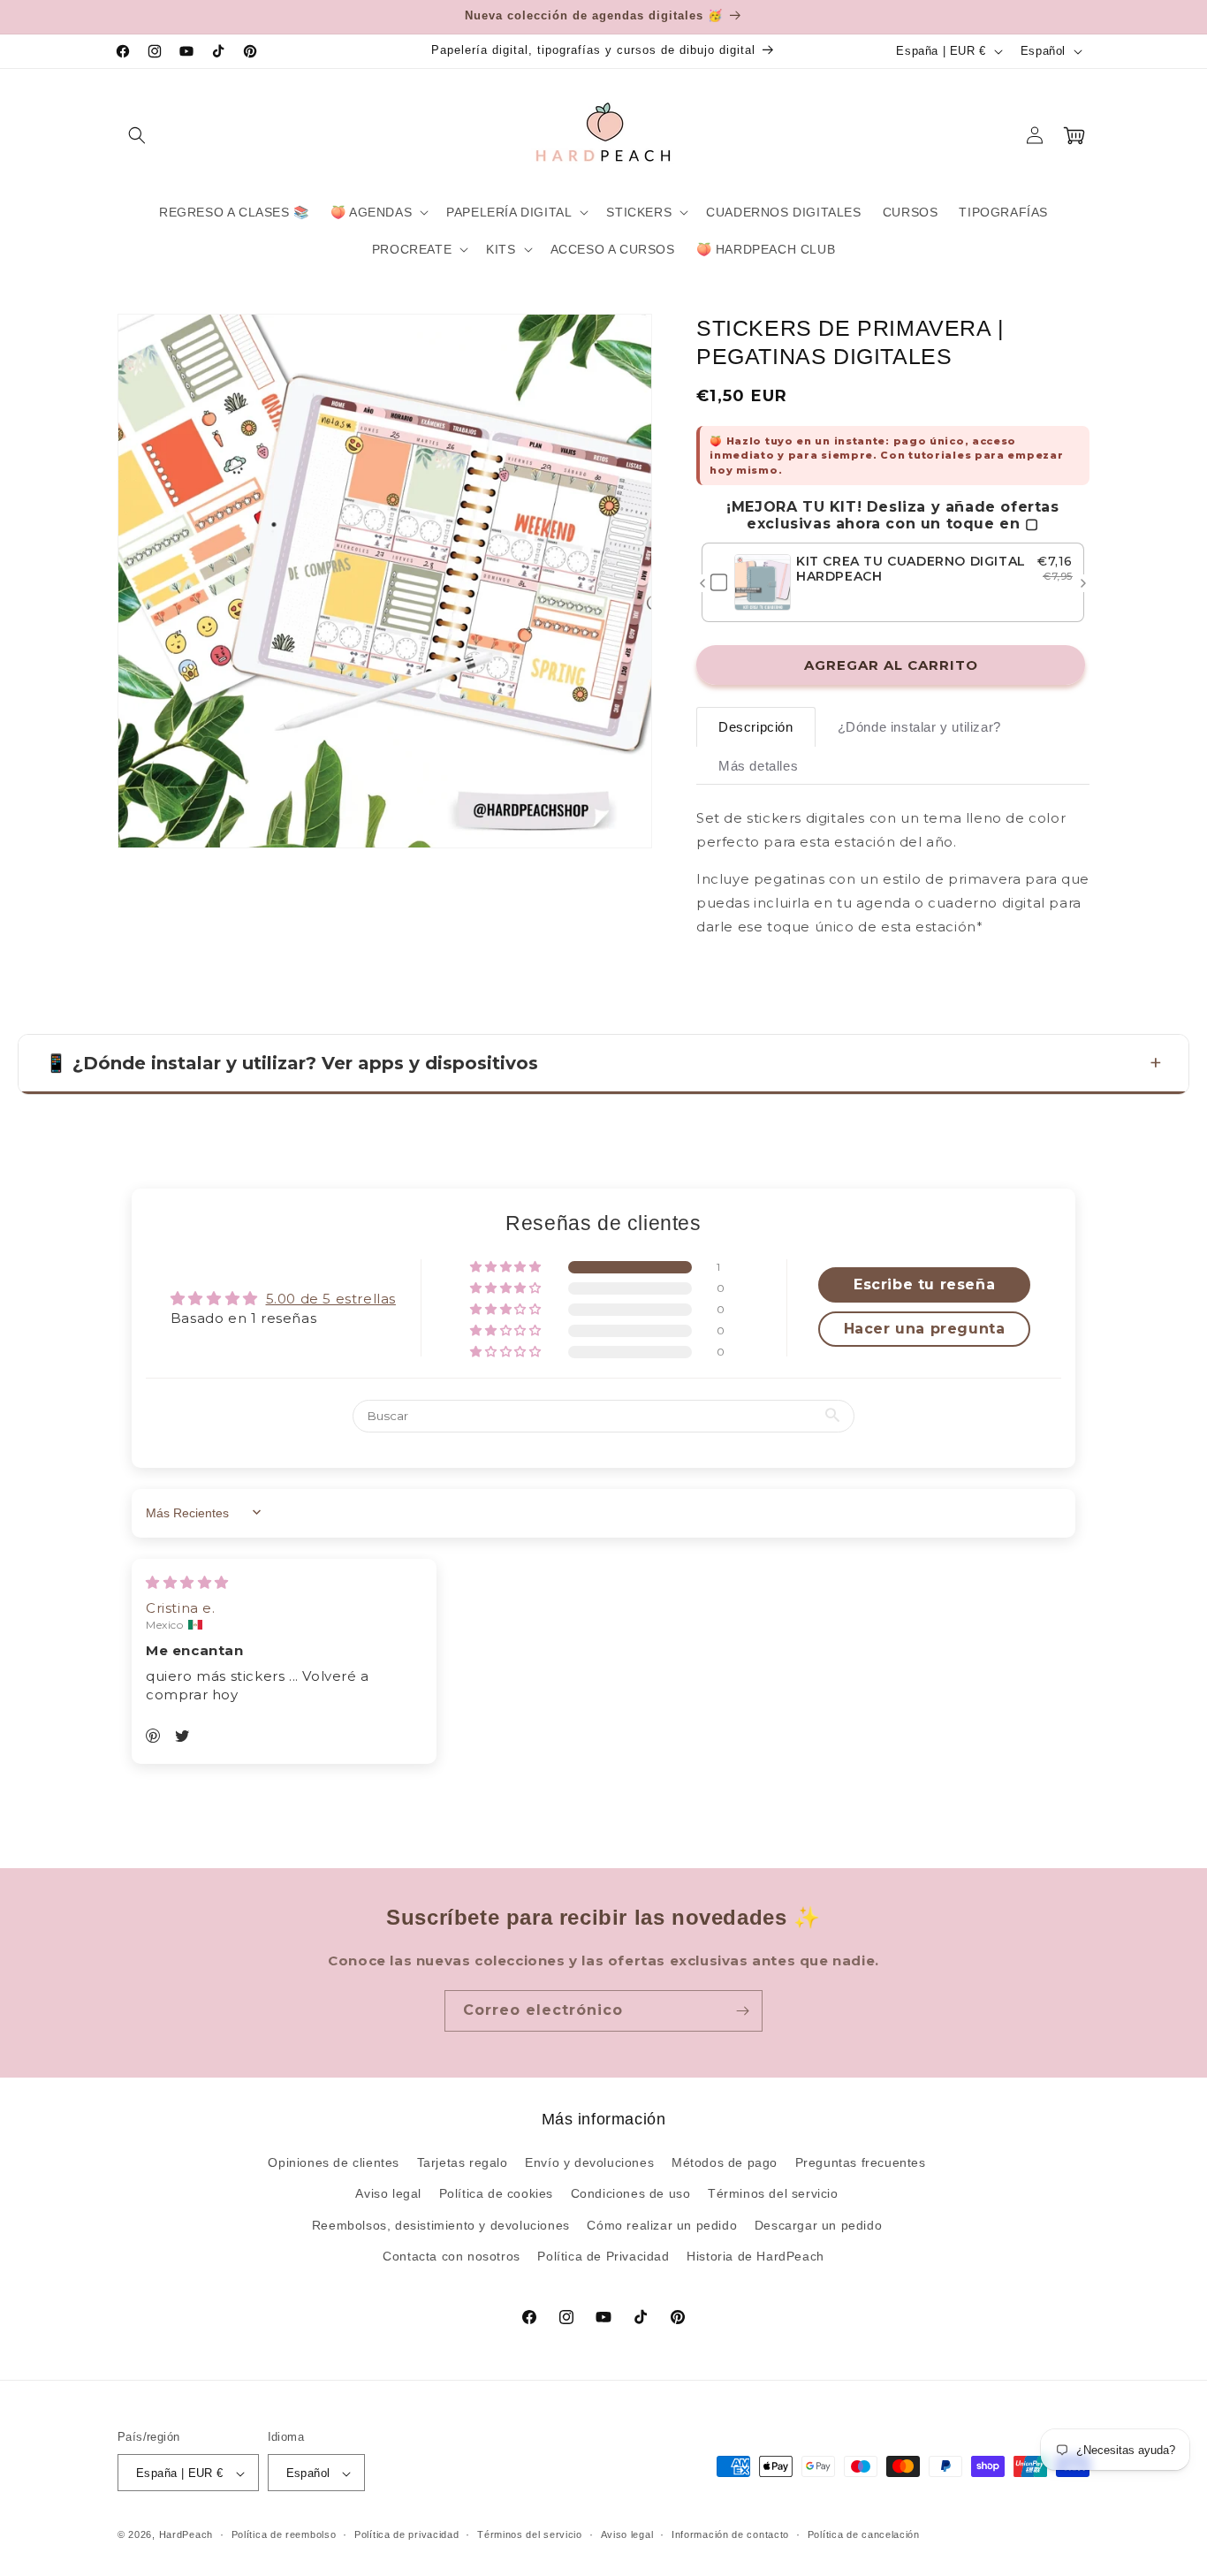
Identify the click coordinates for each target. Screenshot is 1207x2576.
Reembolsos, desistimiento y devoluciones (441, 2225)
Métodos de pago (725, 2162)
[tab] (756, 728)
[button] (137, 135)
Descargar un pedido (818, 2225)
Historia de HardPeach (755, 2256)
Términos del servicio (773, 2194)
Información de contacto (730, 2534)
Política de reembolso (284, 2534)
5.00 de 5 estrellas (331, 1298)
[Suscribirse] (742, 2011)
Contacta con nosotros (452, 2256)
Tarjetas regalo (463, 2162)
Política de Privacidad (603, 2256)
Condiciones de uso (631, 2194)
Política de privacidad (406, 2534)
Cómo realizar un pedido (662, 2225)
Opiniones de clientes (334, 2162)
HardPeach (186, 2535)
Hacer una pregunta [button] (925, 1329)
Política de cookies (496, 2194)
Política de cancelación (864, 2534)
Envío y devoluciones (589, 2162)
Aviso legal (388, 2194)
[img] (187, 1581)
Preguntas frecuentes (861, 2162)
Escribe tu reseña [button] (924, 1284)
